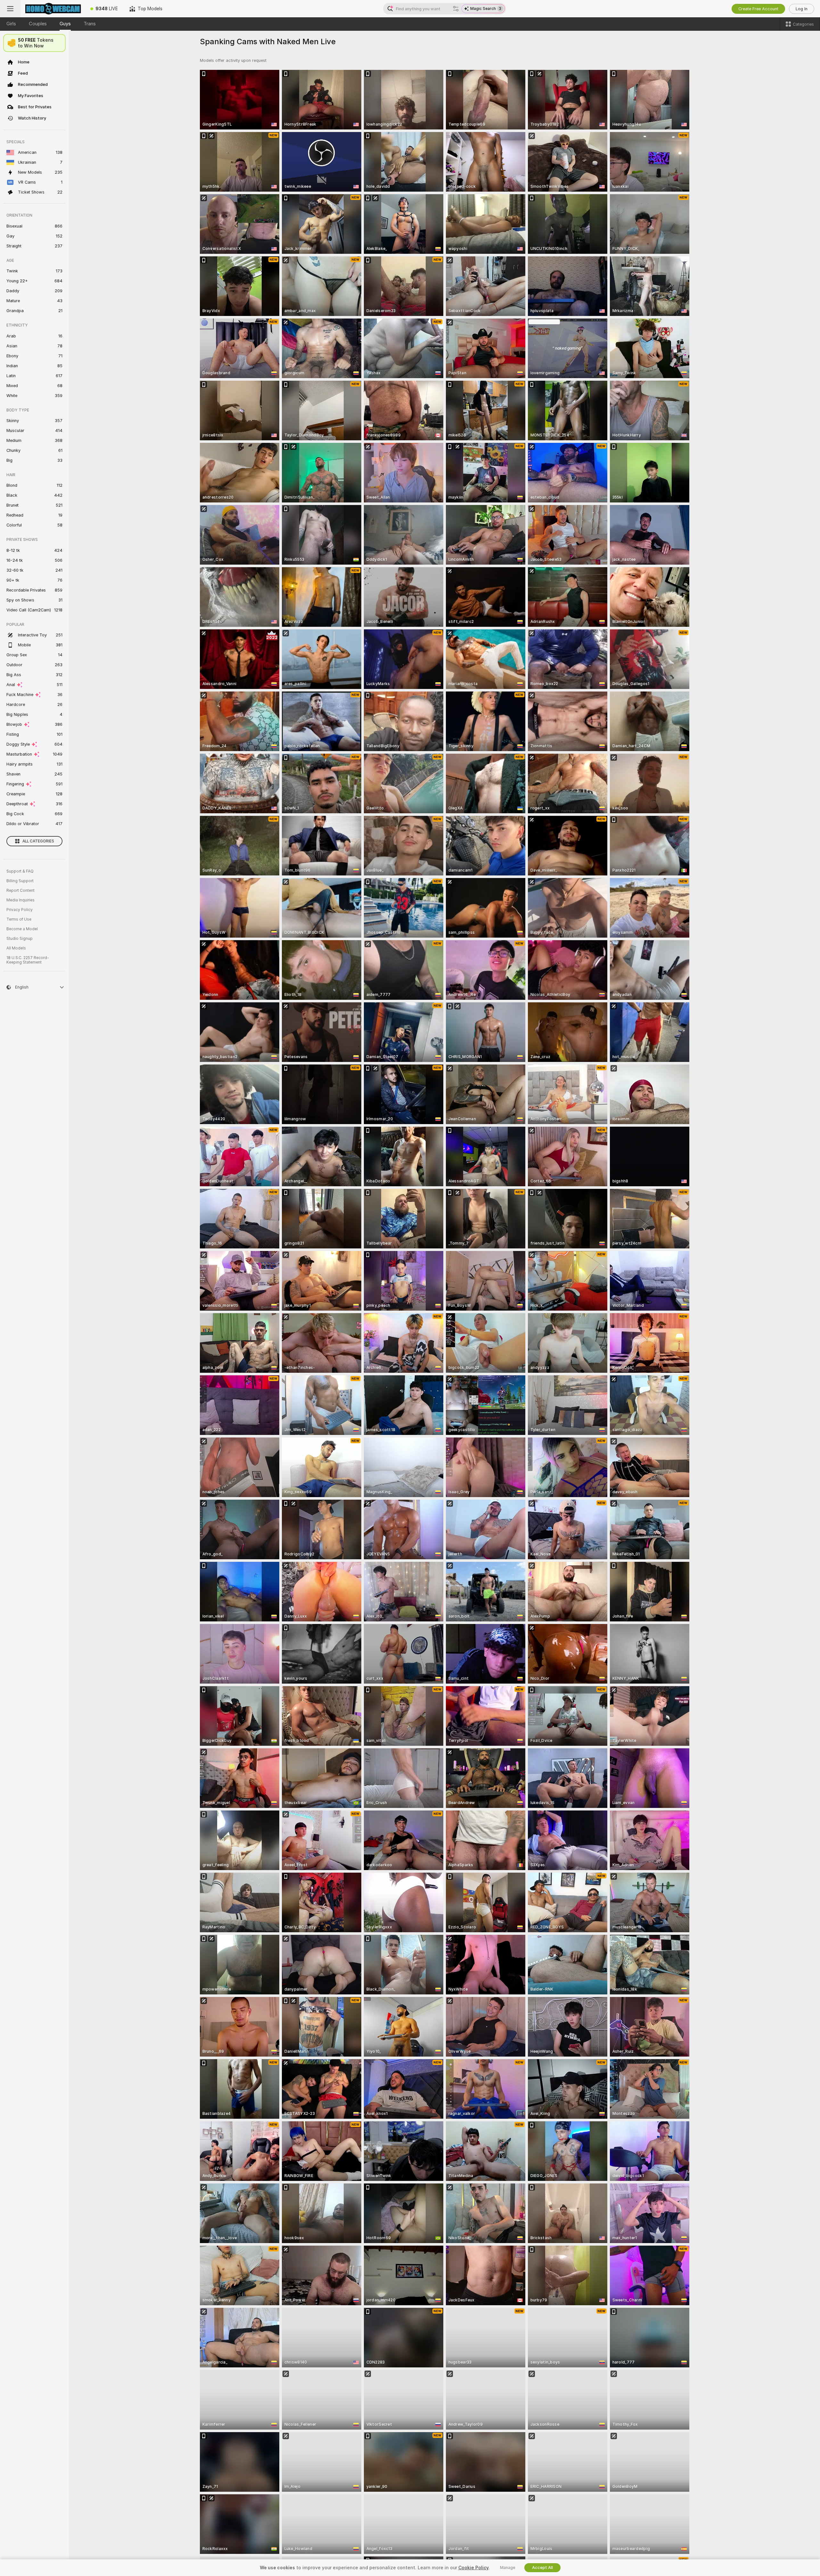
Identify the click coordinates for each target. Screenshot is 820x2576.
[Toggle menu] (10, 9)
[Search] (456, 9)
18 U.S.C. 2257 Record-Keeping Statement (28, 960)
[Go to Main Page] (53, 9)
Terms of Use (19, 919)
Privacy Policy (20, 910)
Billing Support (20, 881)
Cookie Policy (473, 2568)
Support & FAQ (20, 871)
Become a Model (22, 929)
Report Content (20, 890)
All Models (16, 948)
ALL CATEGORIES (38, 841)
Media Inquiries (20, 900)
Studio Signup (20, 939)
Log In (802, 9)
